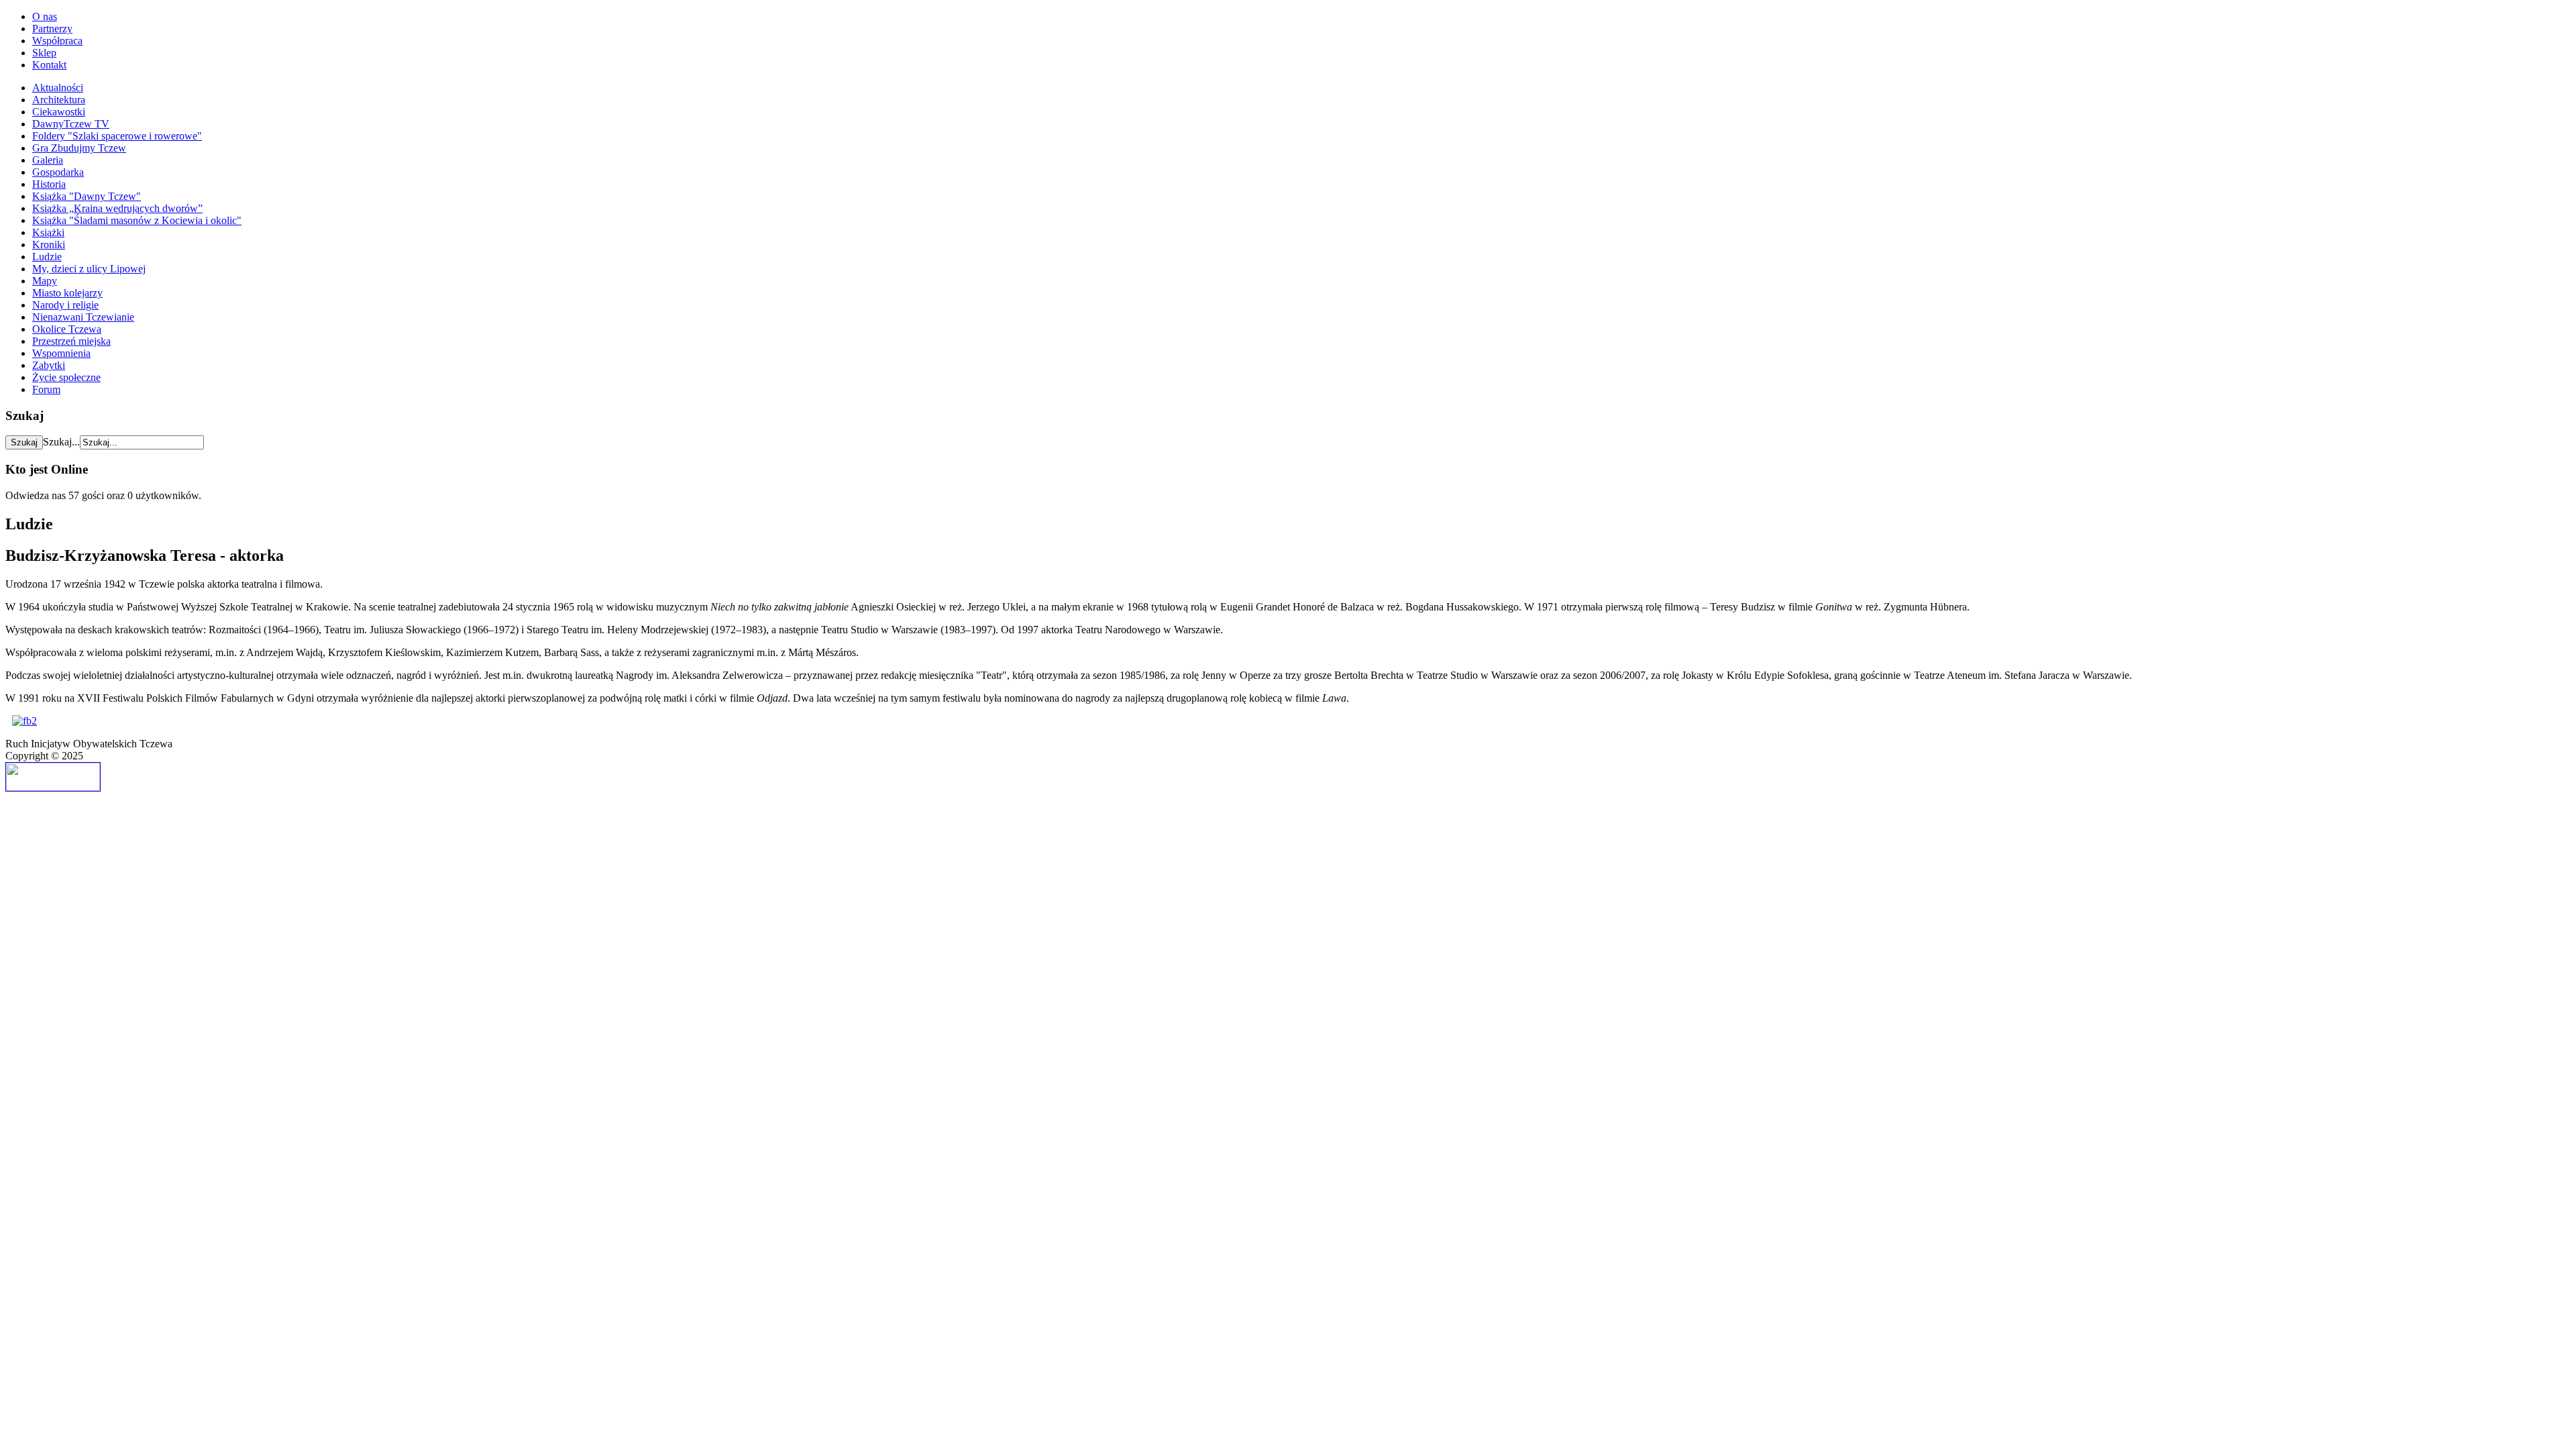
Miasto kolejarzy (67, 293)
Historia (49, 184)
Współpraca (57, 41)
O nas (45, 16)
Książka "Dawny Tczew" (87, 196)
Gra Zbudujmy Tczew (79, 148)
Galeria (48, 160)
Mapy (45, 281)
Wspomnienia (61, 353)
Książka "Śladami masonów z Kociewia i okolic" (137, 220)
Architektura (59, 100)
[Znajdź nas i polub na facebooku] (24, 721)
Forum (46, 389)
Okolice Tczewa (67, 329)
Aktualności (58, 88)
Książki (48, 232)
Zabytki (49, 365)
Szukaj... (61, 442)
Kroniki (49, 245)
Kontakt (49, 65)
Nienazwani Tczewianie (83, 317)
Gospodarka (58, 172)
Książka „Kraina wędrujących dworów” (117, 208)
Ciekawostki (59, 112)
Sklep (44, 53)
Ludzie (47, 257)
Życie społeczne (66, 377)
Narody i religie (65, 305)
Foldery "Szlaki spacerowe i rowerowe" (117, 136)
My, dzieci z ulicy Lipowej (89, 269)
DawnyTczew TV (71, 124)
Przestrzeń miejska (71, 341)
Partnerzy (52, 29)
